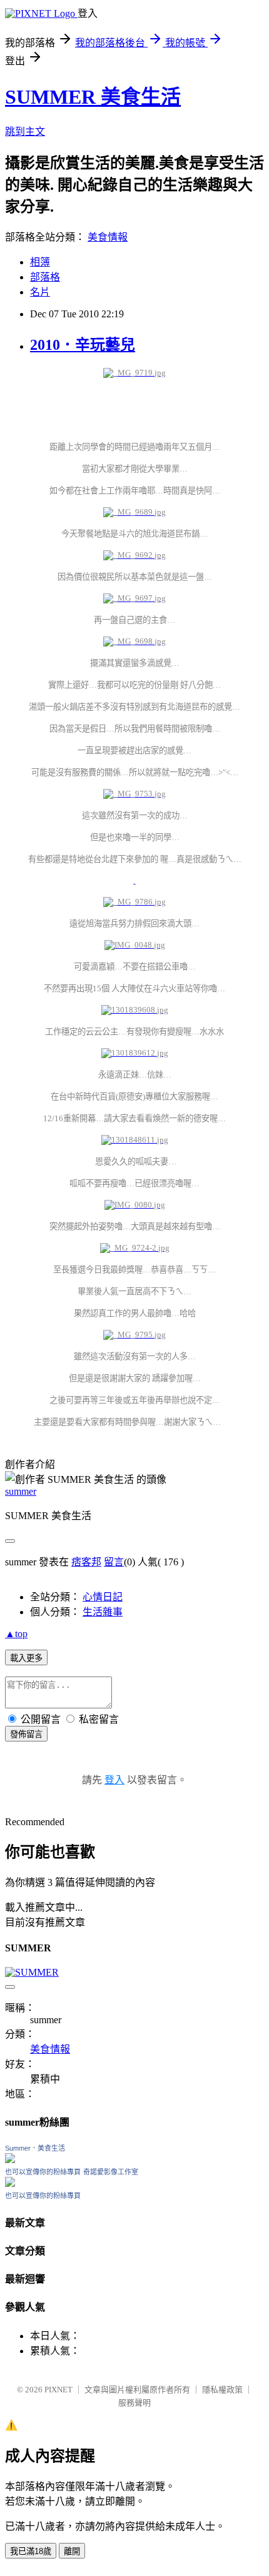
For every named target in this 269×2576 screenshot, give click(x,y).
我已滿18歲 (31, 2551)
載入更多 (26, 1658)
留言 (114, 1562)
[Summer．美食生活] (10, 2160)
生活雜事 (103, 1612)
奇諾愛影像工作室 (111, 2172)
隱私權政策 (222, 2390)
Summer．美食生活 (35, 2148)
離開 (72, 2551)
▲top (16, 1634)
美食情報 (108, 237)
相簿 (40, 262)
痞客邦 (86, 1562)
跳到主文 (25, 131)
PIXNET (58, 2390)
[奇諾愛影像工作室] (10, 2183)
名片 (40, 292)
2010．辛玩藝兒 (83, 345)
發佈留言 (26, 1734)
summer (21, 1491)
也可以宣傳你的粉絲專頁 (43, 2172)
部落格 (45, 277)
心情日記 (103, 1597)
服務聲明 (134, 2403)
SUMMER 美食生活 (93, 97)
